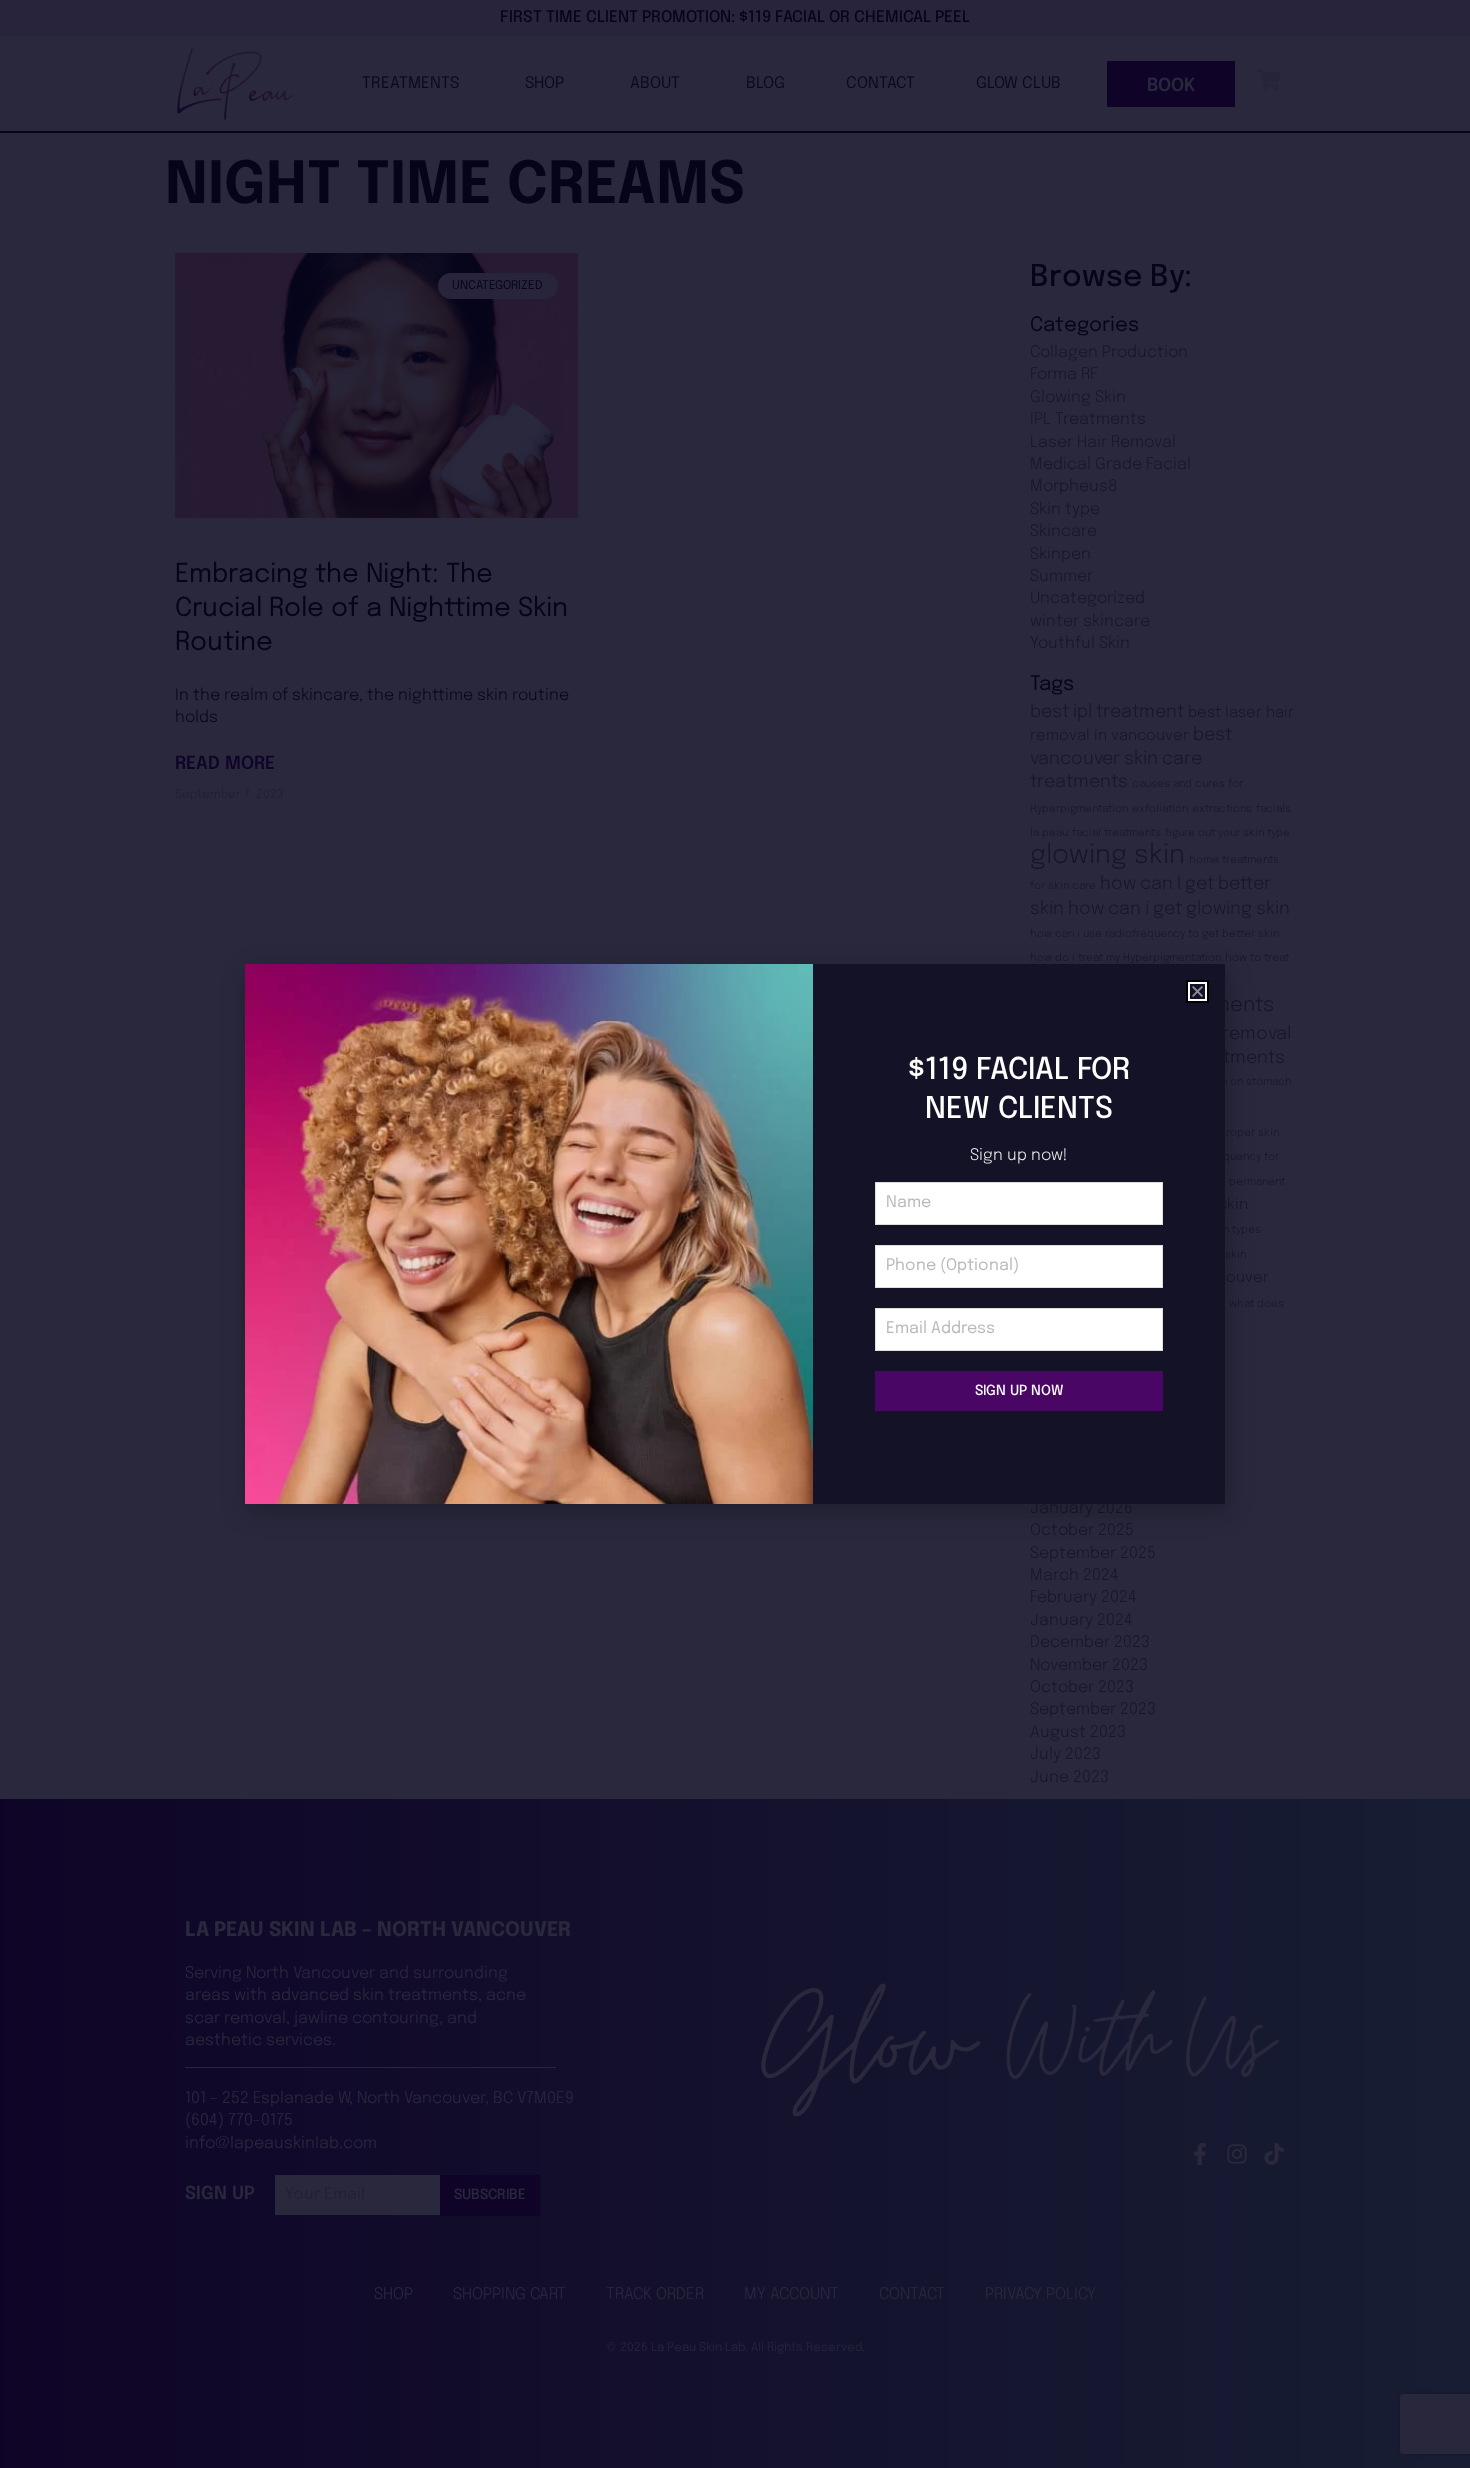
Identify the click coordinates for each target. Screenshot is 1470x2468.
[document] (735, 1234)
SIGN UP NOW (1019, 1391)
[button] (1197, 991)
